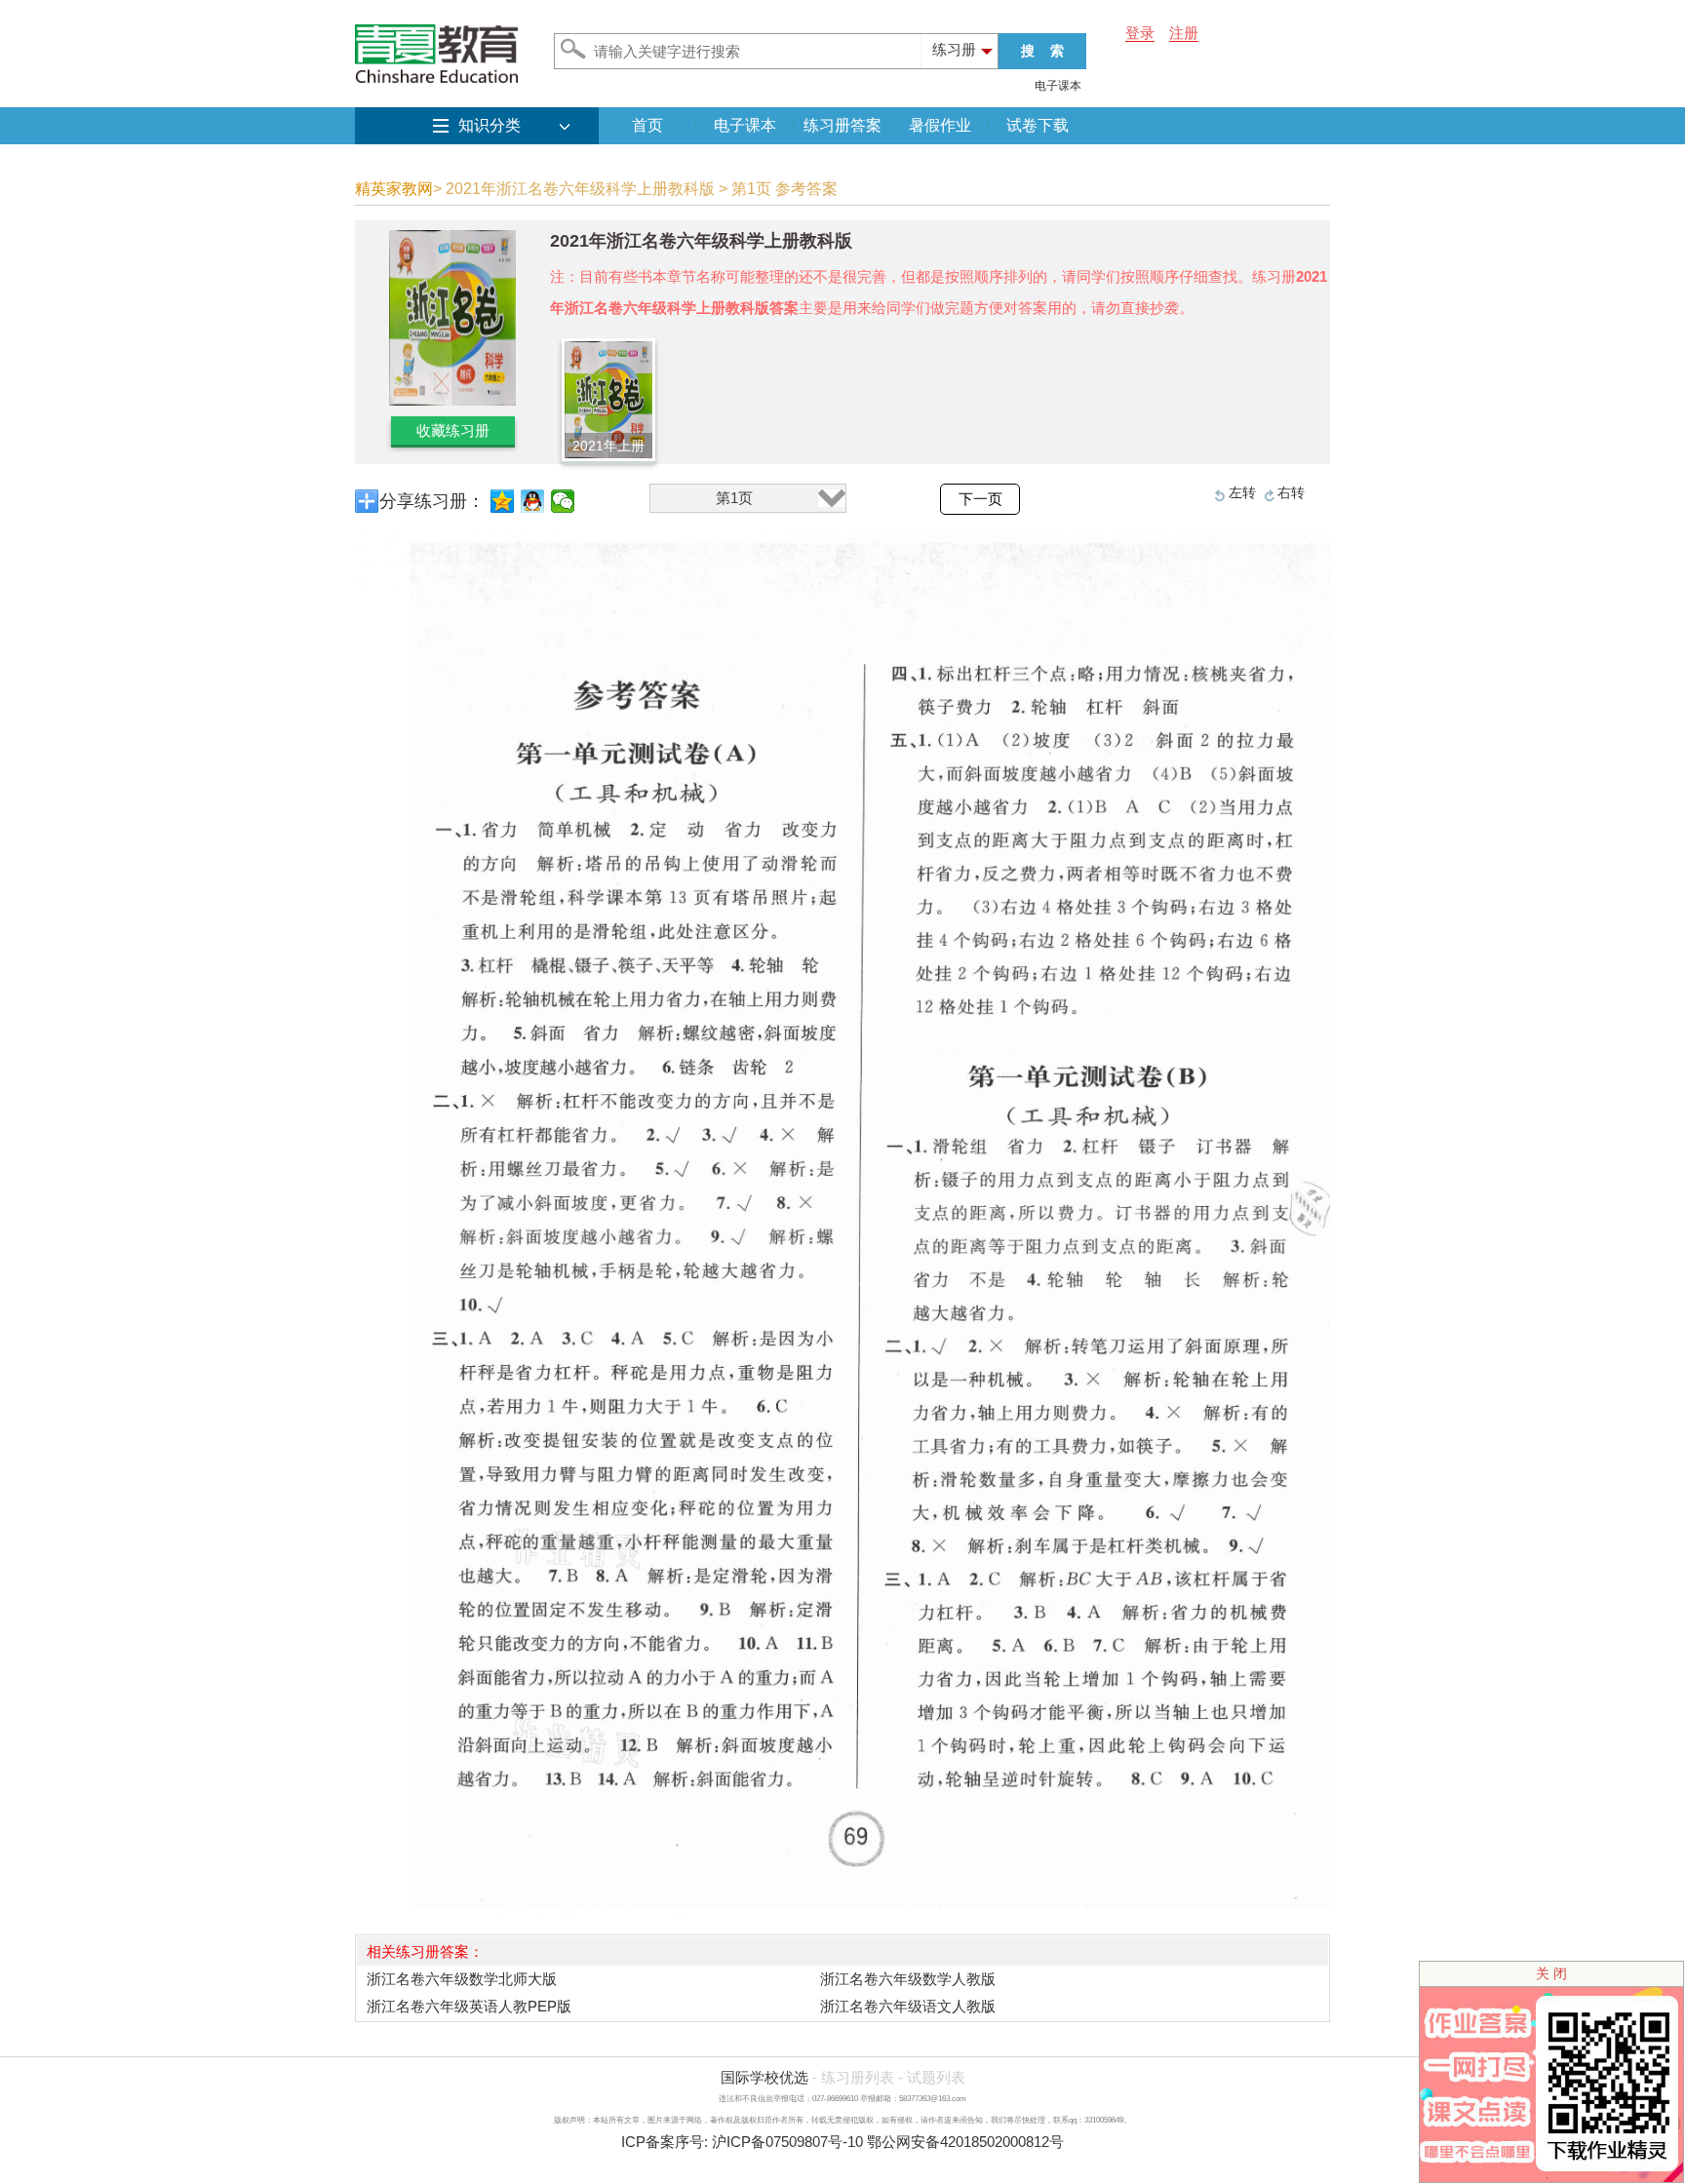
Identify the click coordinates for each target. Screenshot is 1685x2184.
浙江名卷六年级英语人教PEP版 (469, 2006)
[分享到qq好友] (533, 501)
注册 (1184, 33)
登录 (1140, 33)
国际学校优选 (764, 2077)
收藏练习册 (453, 430)
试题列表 (936, 2077)
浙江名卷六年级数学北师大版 (462, 1979)
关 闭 (1551, 1973)
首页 (647, 125)
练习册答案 (842, 125)
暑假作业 (940, 125)
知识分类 (490, 125)
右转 (1291, 492)
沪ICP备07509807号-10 (787, 2142)
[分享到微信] (563, 501)
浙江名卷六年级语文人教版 (908, 2006)
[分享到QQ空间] (503, 501)
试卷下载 (1038, 125)
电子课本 (1058, 86)
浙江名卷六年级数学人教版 (908, 1979)
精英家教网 (394, 189)
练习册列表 (858, 2077)
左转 (1242, 492)
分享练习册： (432, 501)
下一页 (980, 499)
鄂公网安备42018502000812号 (965, 2142)
